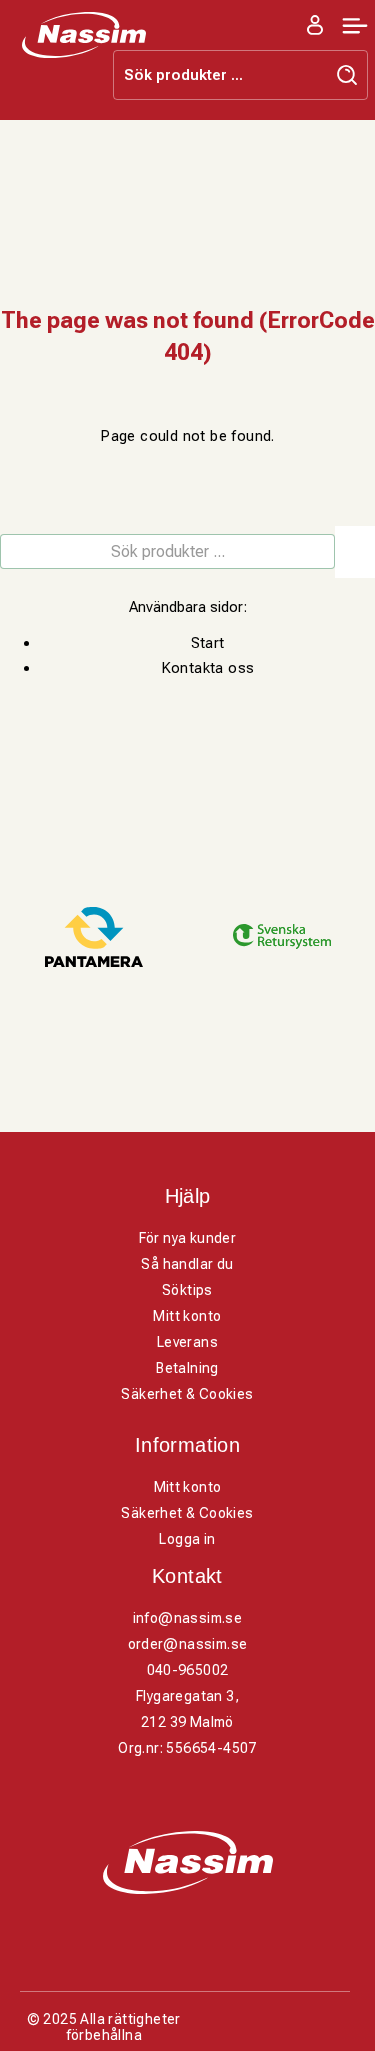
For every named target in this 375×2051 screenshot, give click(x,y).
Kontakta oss (208, 668)
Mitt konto (187, 1316)
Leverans (187, 1342)
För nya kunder (188, 1238)
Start (208, 643)
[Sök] (355, 552)
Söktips (187, 1290)
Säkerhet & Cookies (187, 1394)
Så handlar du (187, 1264)
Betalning (187, 1368)
